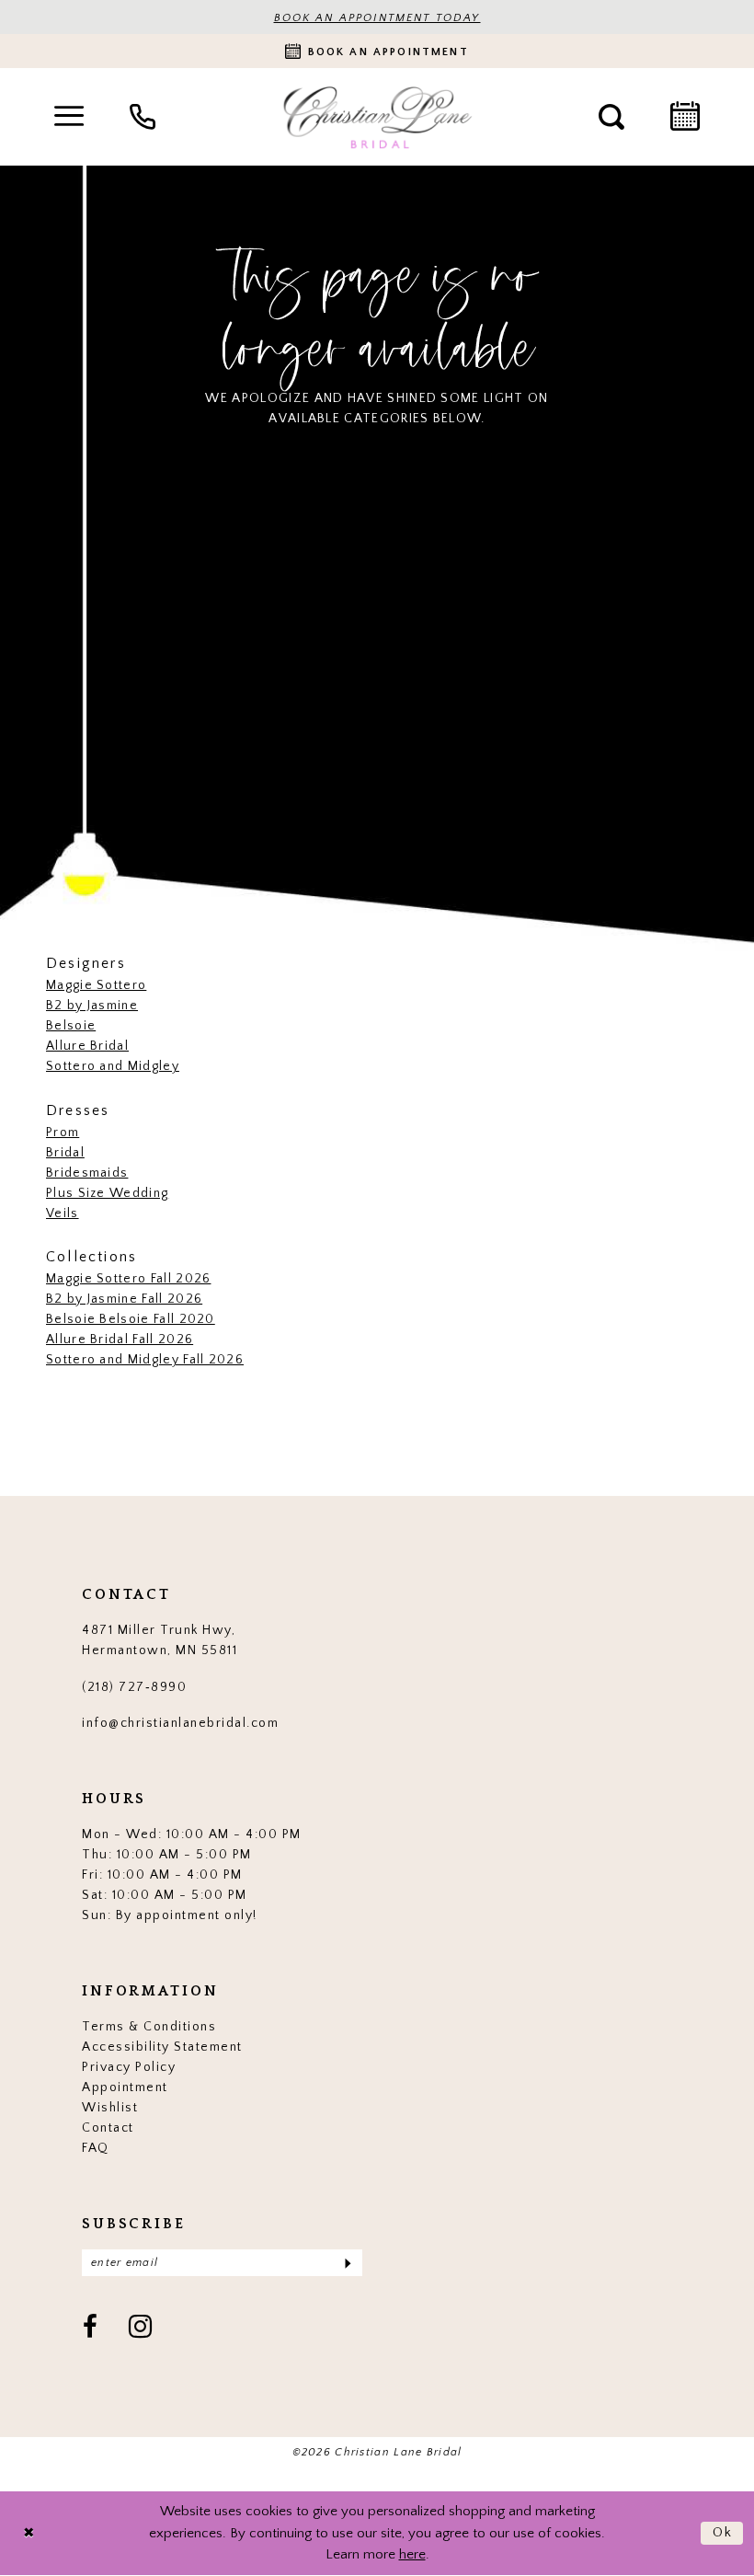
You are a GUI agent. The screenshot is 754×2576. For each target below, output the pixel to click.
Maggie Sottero (96, 985)
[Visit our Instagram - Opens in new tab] (141, 2329)
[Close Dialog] (29, 2533)
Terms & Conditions (149, 2027)
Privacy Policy (129, 2067)
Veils (63, 1213)
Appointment (125, 2087)
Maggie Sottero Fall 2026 (128, 1279)
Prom (63, 1133)
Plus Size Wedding (107, 1193)
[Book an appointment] (685, 117)
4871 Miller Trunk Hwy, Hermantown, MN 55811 (160, 1640)
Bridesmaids (87, 1173)
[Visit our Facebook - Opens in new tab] (91, 2329)
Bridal (65, 1153)
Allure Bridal (87, 1046)
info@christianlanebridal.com (180, 1723)
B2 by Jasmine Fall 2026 (124, 1299)
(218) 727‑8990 (134, 1687)
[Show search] (611, 117)
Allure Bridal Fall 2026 (120, 1340)
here (412, 2554)
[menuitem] (69, 117)
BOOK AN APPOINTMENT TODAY (377, 18)
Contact (108, 2128)
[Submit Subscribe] (347, 2263)
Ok (723, 2532)
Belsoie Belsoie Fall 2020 (131, 1319)
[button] (69, 117)
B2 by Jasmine (92, 1006)
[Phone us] (143, 117)
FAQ (96, 2148)
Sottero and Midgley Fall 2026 (145, 1360)
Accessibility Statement (162, 2047)
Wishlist (110, 2108)
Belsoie (71, 1026)
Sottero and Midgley (113, 1066)
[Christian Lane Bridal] (377, 117)
